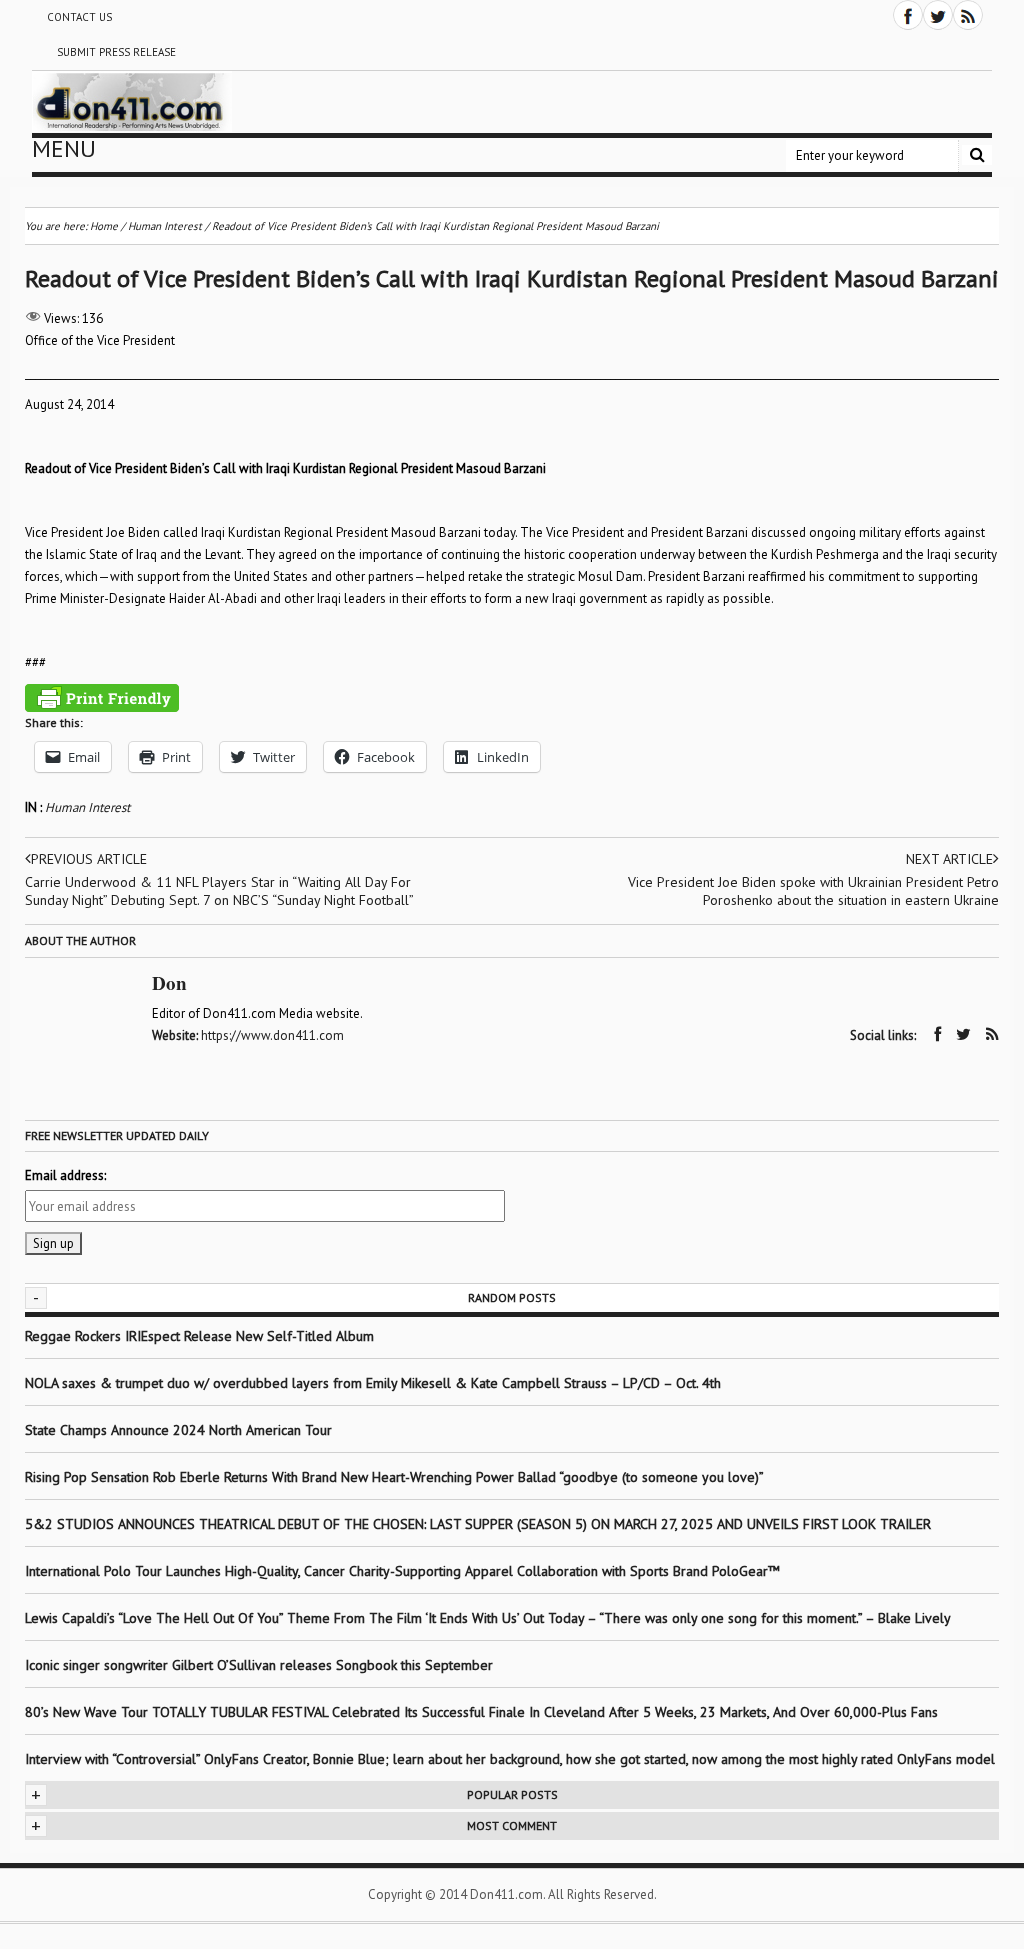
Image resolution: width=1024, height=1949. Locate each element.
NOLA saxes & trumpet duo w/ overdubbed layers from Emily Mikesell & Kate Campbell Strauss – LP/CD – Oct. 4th (373, 1383)
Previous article (89, 859)
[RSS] (968, 15)
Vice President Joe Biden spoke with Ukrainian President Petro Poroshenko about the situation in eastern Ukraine (813, 891)
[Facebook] (908, 15)
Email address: (65, 1175)
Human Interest (87, 807)
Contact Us (79, 17)
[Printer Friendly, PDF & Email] (102, 698)
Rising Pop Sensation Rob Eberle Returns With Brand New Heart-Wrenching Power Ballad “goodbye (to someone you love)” (394, 1477)
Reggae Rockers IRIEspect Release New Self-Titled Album (201, 1336)
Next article (949, 859)
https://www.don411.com (272, 1035)
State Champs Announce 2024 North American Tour (178, 1430)
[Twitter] (938, 15)
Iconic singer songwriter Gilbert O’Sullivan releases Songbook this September (259, 1665)
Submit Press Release (116, 52)
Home (104, 226)
